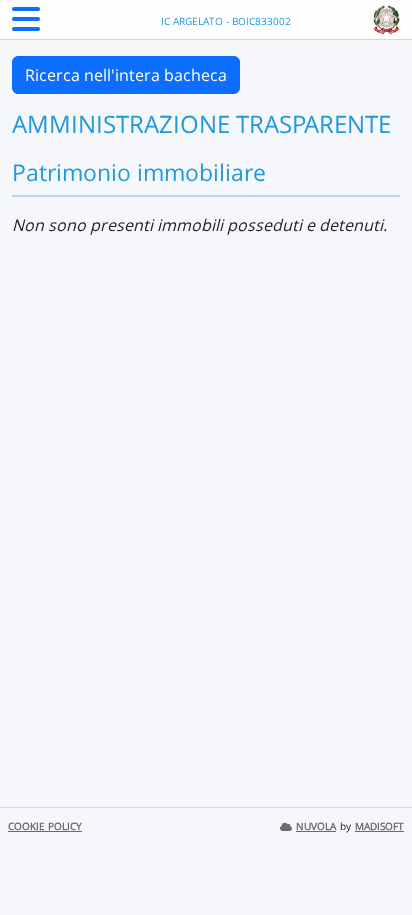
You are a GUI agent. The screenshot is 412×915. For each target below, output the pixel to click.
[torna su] (371, 854)
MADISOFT (379, 826)
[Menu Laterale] (26, 25)
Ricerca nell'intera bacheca (126, 75)
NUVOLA (316, 826)
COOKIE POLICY (45, 826)
